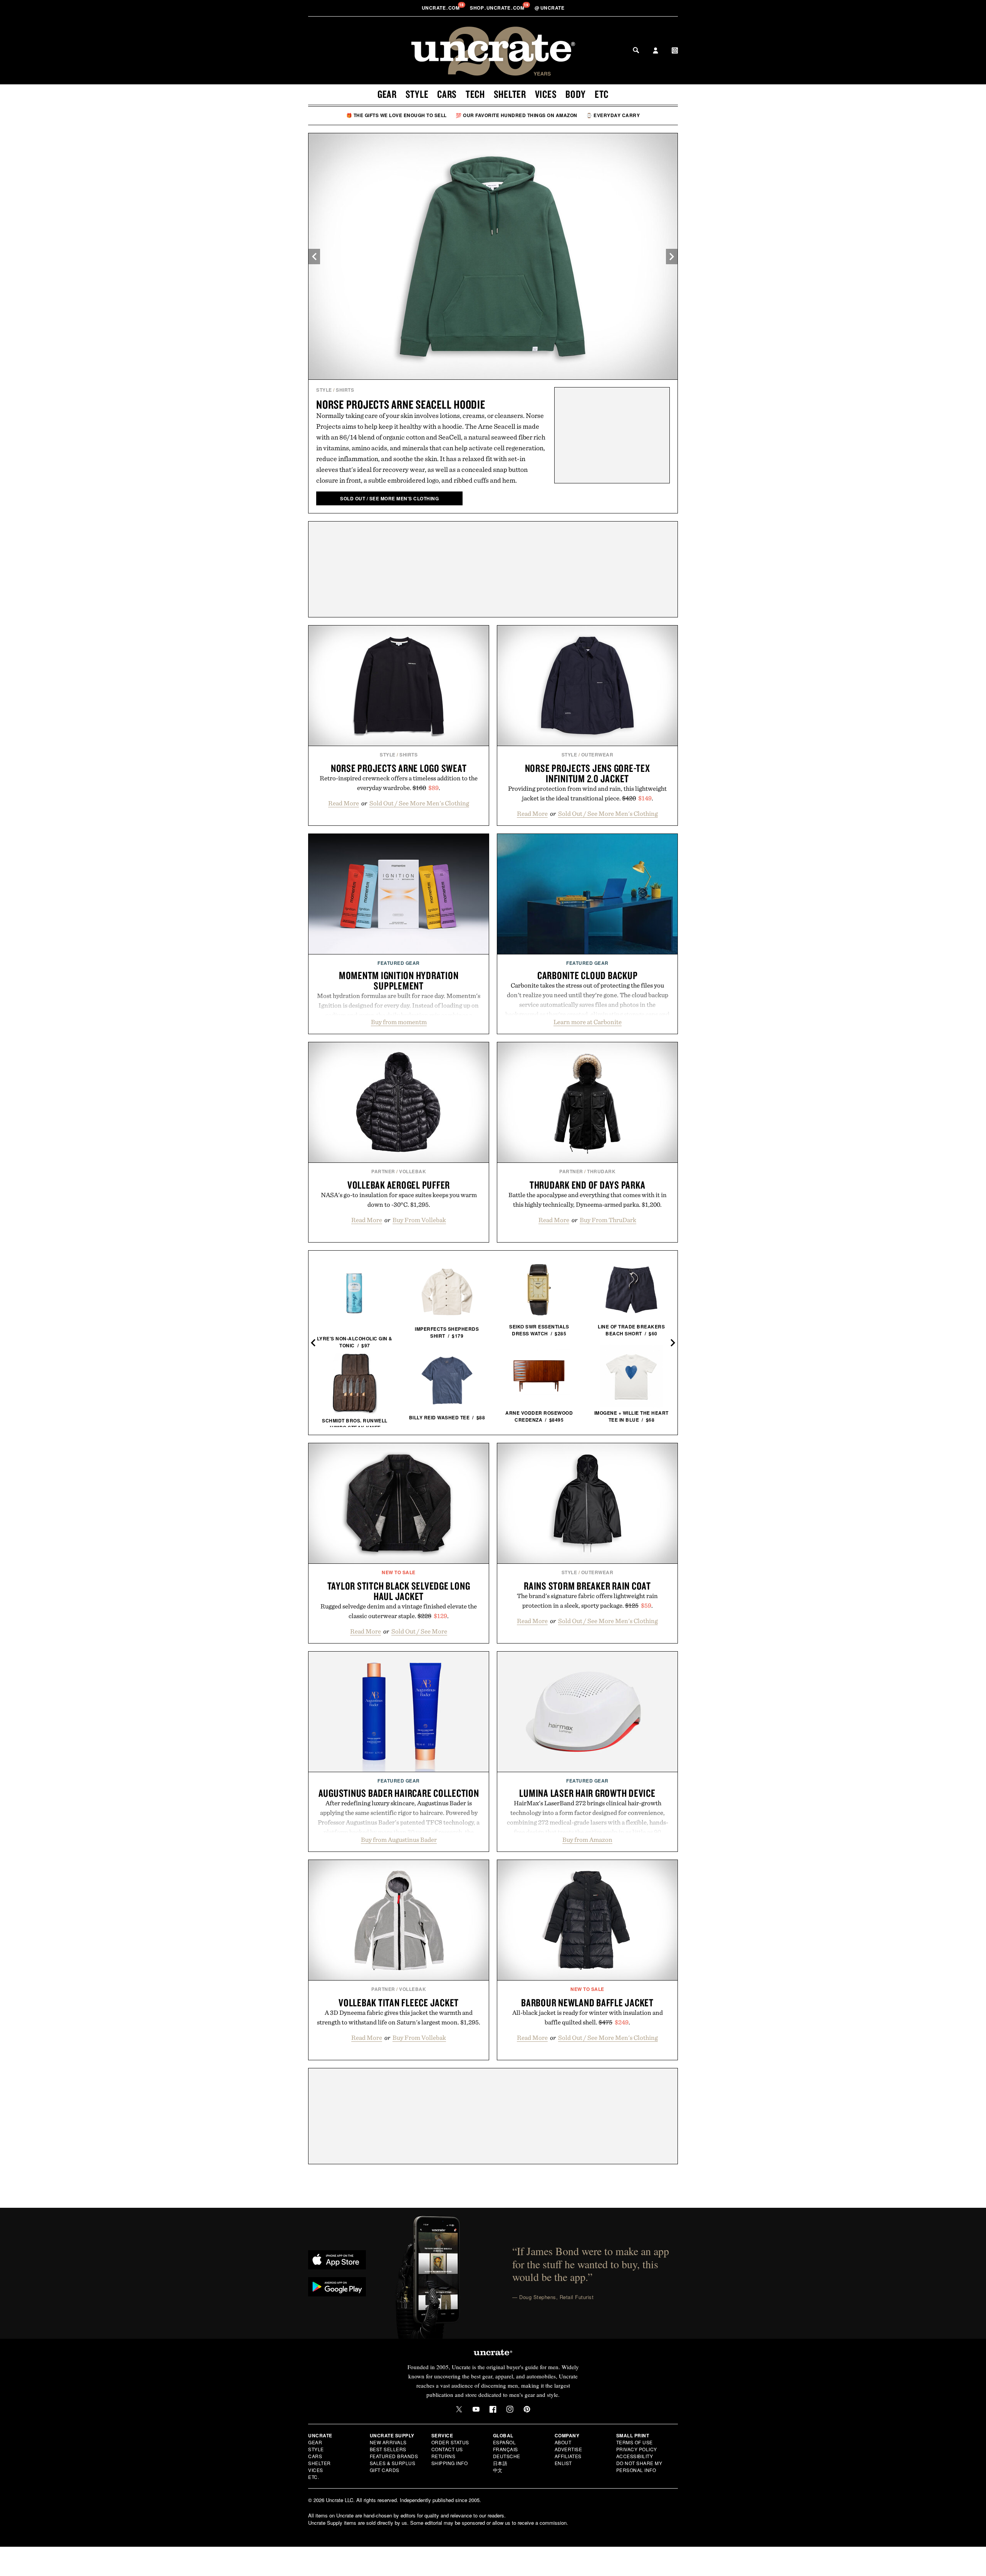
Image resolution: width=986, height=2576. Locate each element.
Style (417, 94)
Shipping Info (450, 2463)
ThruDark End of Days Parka (588, 1185)
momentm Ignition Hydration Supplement (399, 980)
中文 (498, 2470)
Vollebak (413, 1171)
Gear (387, 94)
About (563, 2442)
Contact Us (447, 2449)
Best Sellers (388, 2449)
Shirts (345, 390)
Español (505, 2442)
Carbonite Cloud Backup (588, 975)
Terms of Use (635, 2442)
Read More (344, 803)
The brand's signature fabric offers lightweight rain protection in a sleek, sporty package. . (587, 1601)
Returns (444, 2456)
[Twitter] (459, 2409)
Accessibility (635, 2456)
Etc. (314, 2477)
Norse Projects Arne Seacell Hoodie (401, 404)
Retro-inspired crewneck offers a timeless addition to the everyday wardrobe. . (399, 783)
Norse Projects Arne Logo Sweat (399, 768)
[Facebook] (493, 2409)
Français (506, 2449)
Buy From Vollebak (419, 1220)
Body (576, 94)
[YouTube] (476, 2409)
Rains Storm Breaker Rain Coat (587, 1586)
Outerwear (597, 755)
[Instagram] (510, 2409)
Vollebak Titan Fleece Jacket (399, 2002)
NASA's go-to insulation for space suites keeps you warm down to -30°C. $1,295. (399, 1200)
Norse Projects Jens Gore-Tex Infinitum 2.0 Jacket (588, 773)
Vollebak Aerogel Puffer (399, 1185)
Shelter (510, 94)
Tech (475, 94)
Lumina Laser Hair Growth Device (587, 1793)
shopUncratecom (498, 8)
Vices (546, 94)
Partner (383, 1171)
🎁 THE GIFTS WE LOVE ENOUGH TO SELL (397, 115)
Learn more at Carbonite (588, 1022)
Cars (447, 94)
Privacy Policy (637, 2449)
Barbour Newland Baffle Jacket (587, 2002)
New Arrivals (388, 2442)
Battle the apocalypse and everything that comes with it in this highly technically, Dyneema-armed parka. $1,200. (588, 1200)
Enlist (563, 2463)
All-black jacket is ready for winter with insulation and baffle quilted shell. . (588, 2017)
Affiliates (568, 2456)
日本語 (500, 2463)
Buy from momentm (399, 1022)
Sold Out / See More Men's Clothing (419, 803)
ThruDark (601, 1171)
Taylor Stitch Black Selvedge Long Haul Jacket (399, 1591)
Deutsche (507, 2456)
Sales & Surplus (393, 2463)
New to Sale (399, 1572)
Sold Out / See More (419, 1631)
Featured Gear (399, 963)
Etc (602, 94)
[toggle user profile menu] (656, 51)
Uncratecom (441, 8)
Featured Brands (394, 2456)
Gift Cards (385, 2470)
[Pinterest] (527, 2409)
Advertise (568, 2449)
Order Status (450, 2442)
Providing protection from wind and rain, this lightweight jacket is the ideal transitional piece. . (587, 793)
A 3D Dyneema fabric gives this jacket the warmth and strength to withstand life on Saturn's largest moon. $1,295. (399, 2017)
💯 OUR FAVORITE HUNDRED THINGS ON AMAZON (516, 115)
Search (636, 50)
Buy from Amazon (587, 1840)
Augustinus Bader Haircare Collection (399, 1793)
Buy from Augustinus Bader (399, 1840)
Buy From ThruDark (608, 1220)
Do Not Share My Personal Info (639, 2466)
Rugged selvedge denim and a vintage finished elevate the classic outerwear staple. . (399, 1611)
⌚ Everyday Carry (613, 115)
